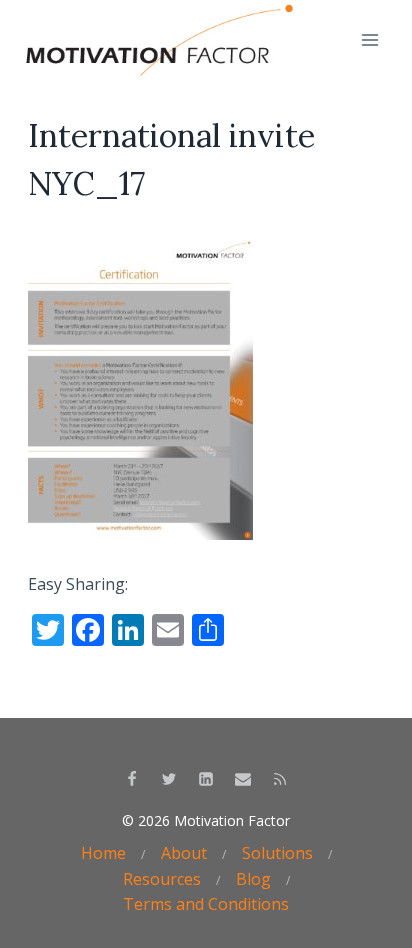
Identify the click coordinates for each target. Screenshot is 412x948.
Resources (162, 879)
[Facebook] (132, 779)
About (184, 853)
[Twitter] (169, 779)
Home (103, 853)
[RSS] (280, 779)
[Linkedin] (206, 779)
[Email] (243, 779)
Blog (253, 879)
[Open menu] (369, 39)
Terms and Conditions (206, 904)
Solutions (277, 853)
